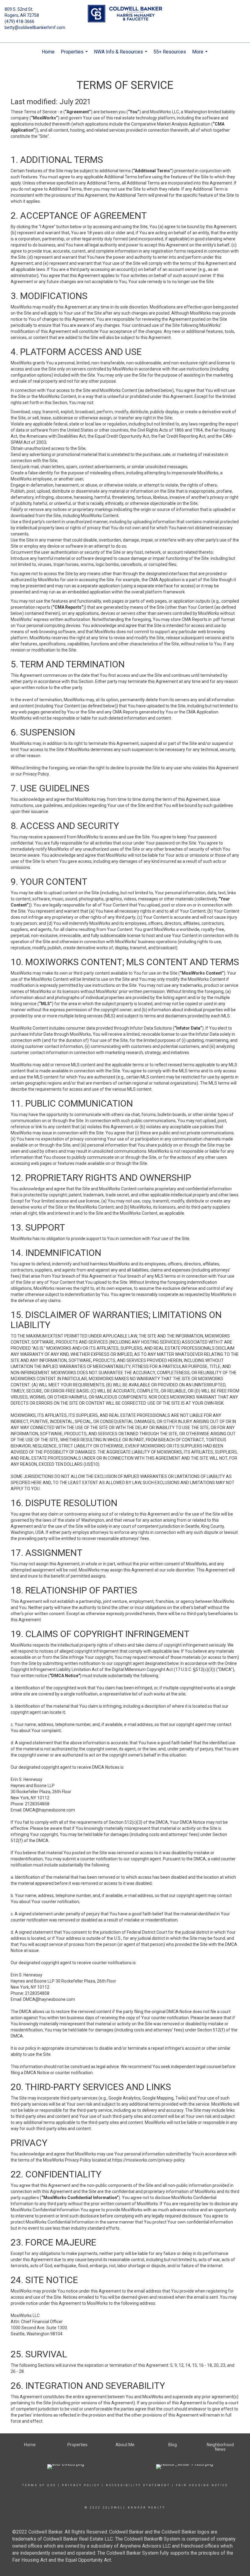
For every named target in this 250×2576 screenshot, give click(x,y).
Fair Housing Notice (202, 2485)
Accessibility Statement (138, 2485)
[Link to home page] (125, 14)
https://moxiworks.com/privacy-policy (148, 2160)
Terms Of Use (39, 2485)
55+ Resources (170, 52)
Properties (75, 55)
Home (48, 52)
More (201, 55)
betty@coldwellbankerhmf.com (35, 27)
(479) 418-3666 (20, 21)
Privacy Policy (81, 2485)
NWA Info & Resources (121, 55)
